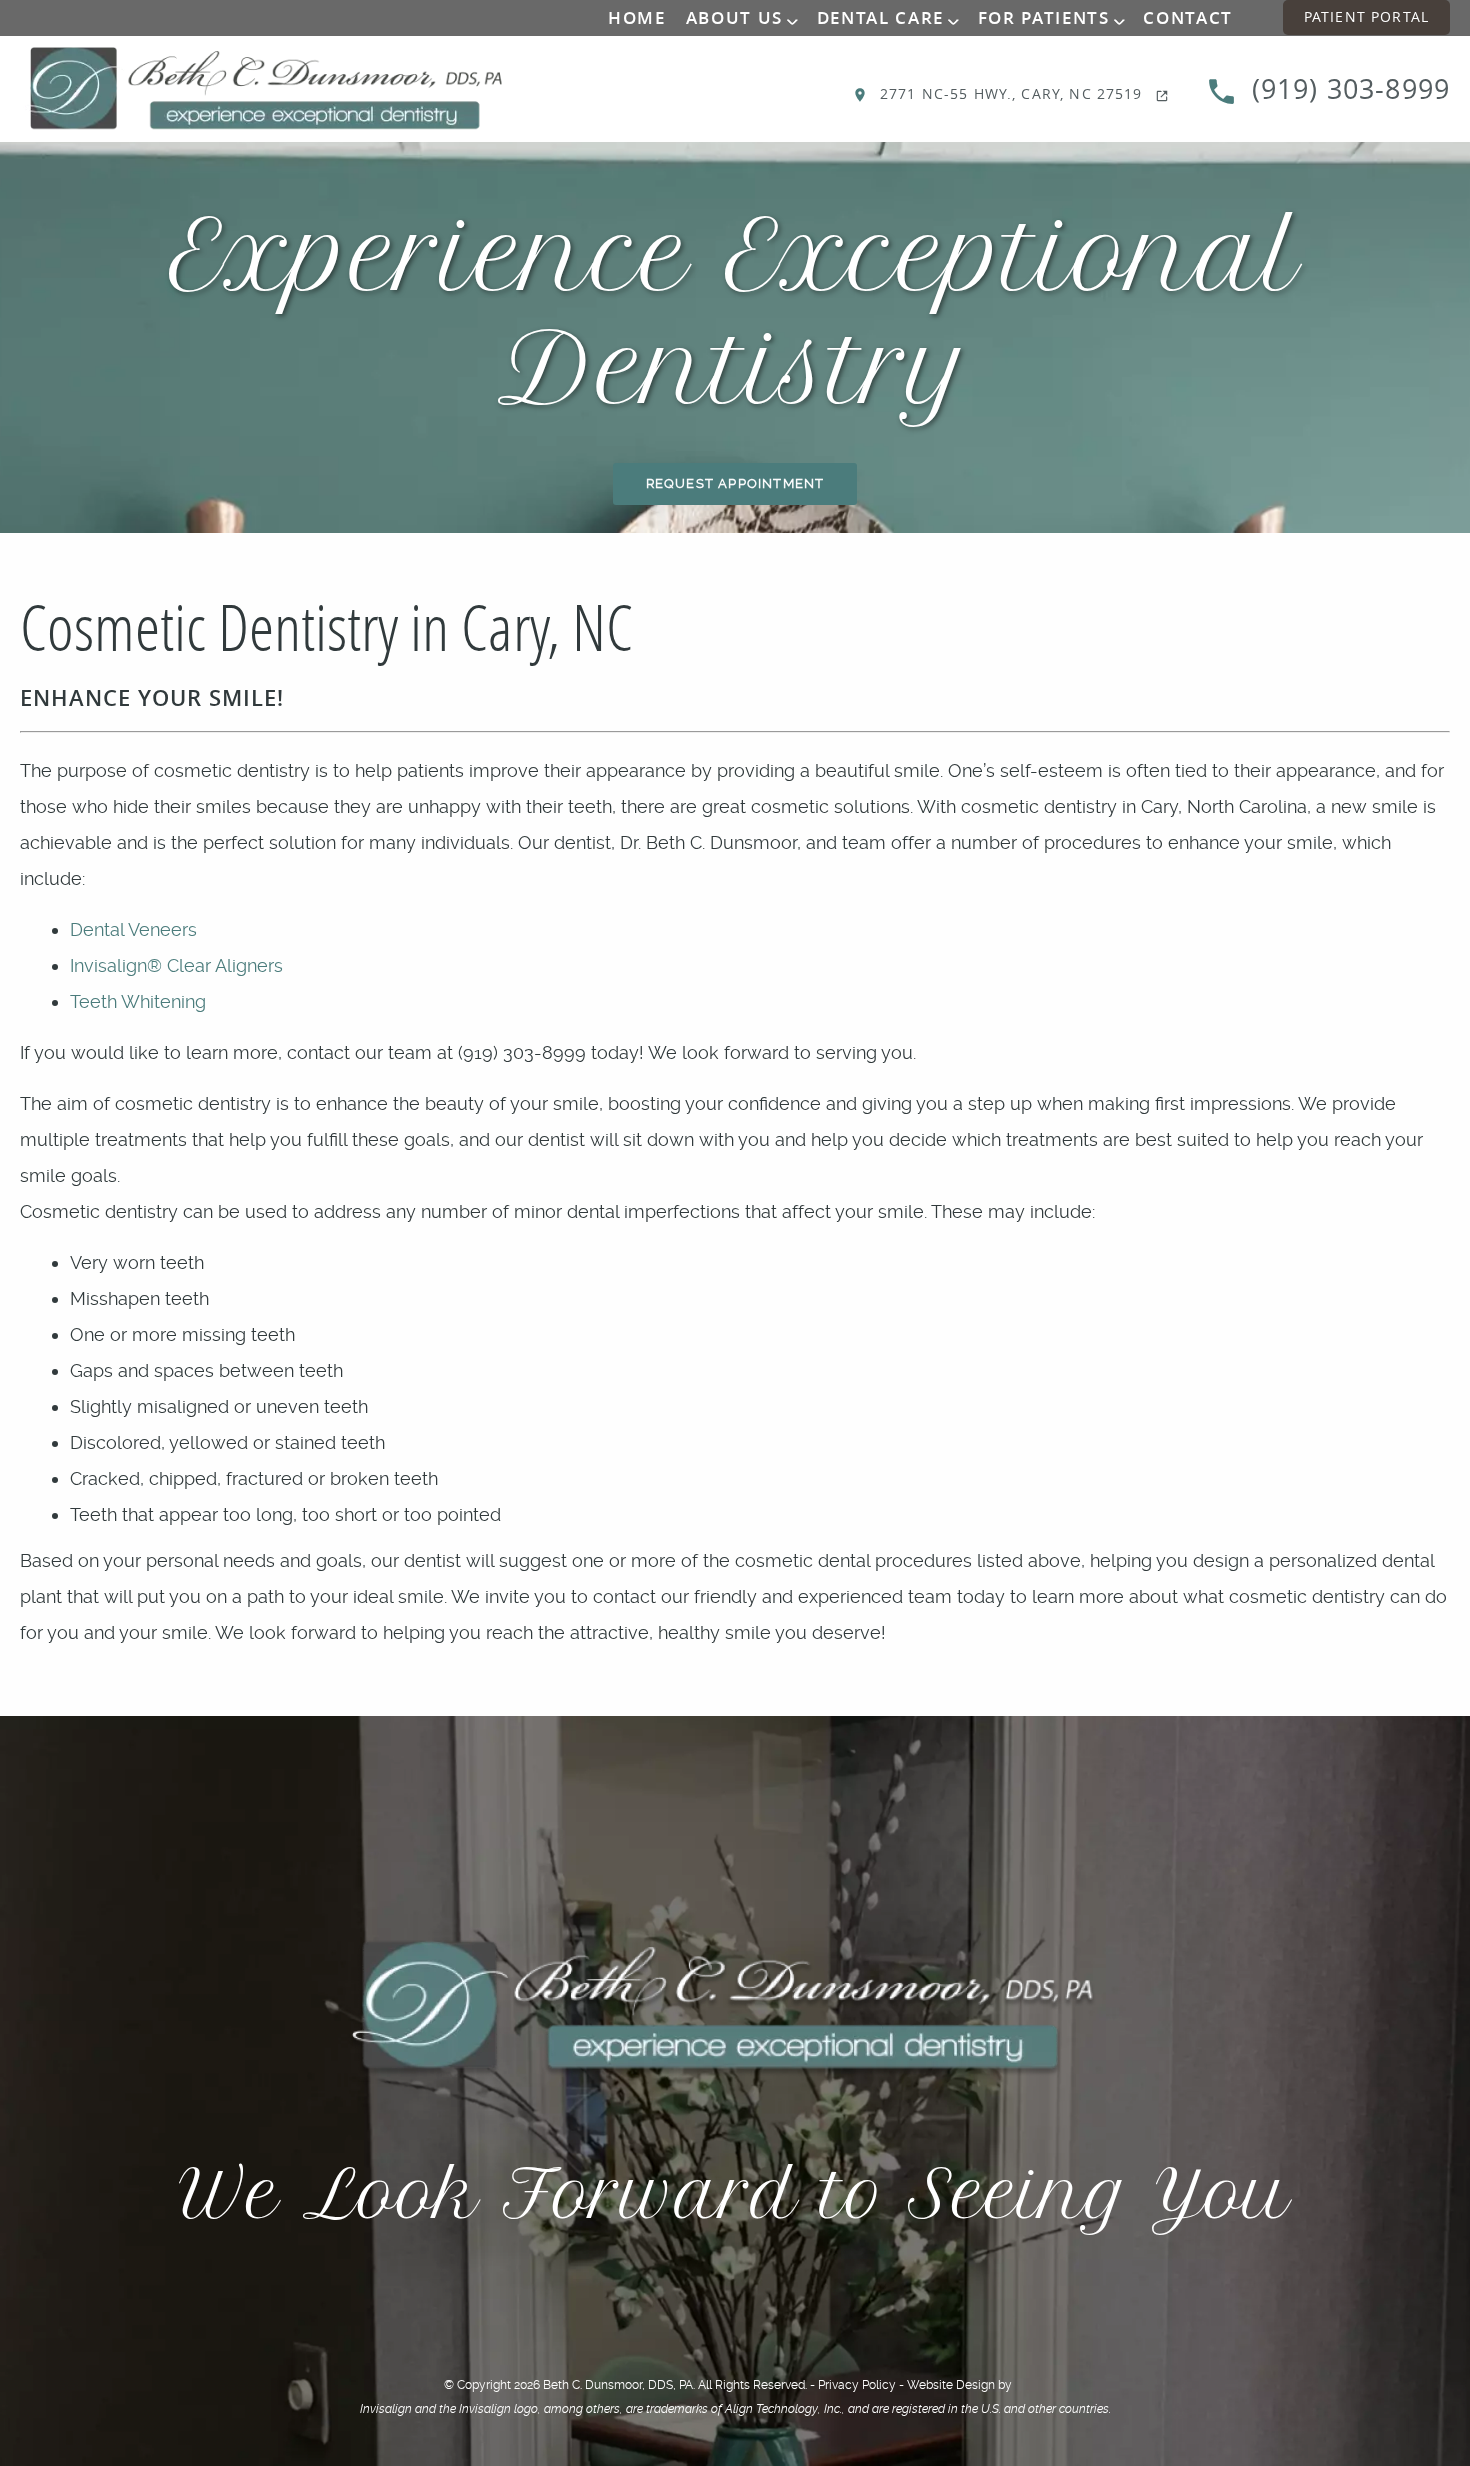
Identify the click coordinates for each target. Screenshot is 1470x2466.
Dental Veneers (133, 929)
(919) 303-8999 (1347, 89)
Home (637, 17)
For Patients (1044, 17)
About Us (734, 17)
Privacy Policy (857, 2385)
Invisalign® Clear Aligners (176, 965)
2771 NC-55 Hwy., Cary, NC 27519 (1011, 93)
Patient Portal (1366, 16)
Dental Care (880, 17)
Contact (1188, 17)
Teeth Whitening (138, 1001)
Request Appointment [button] (735, 483)
